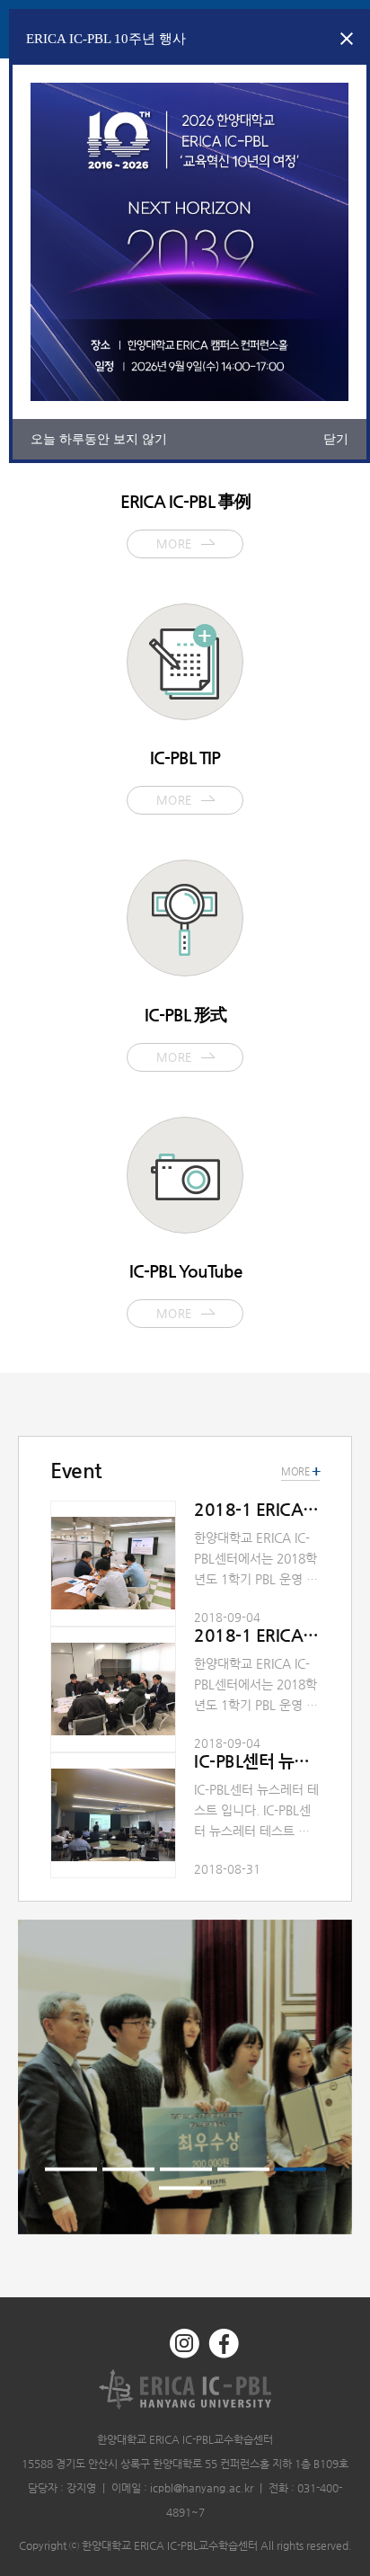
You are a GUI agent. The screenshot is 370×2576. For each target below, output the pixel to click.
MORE (300, 1472)
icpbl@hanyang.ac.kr (202, 2488)
